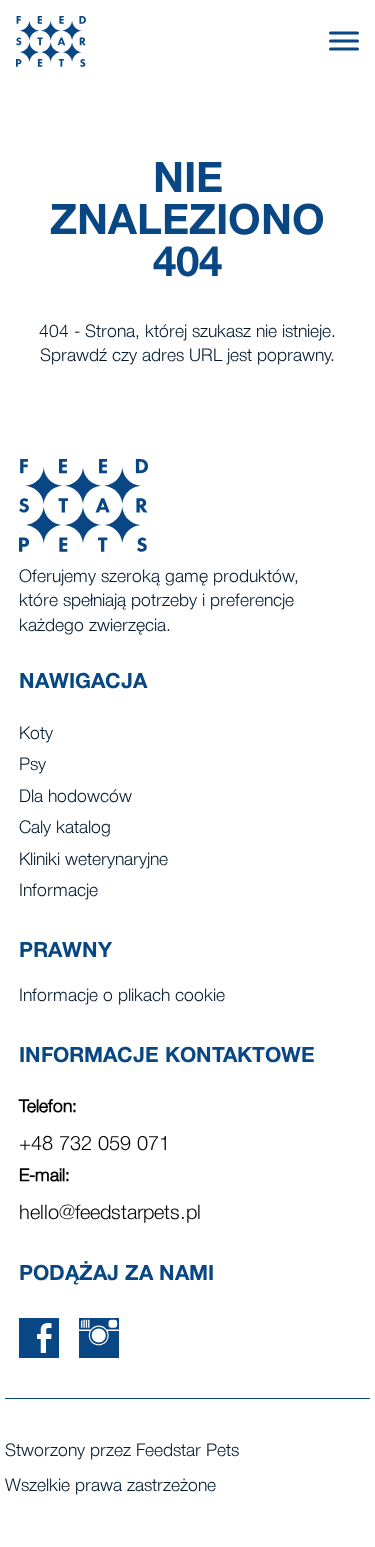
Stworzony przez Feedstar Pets (122, 1451)
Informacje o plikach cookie (122, 996)
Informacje (58, 891)
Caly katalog (65, 828)
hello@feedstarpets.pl (110, 1214)
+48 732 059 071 (94, 1145)
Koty (36, 734)
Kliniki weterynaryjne (93, 860)
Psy (32, 765)
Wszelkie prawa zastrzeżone (110, 1486)
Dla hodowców (75, 797)
